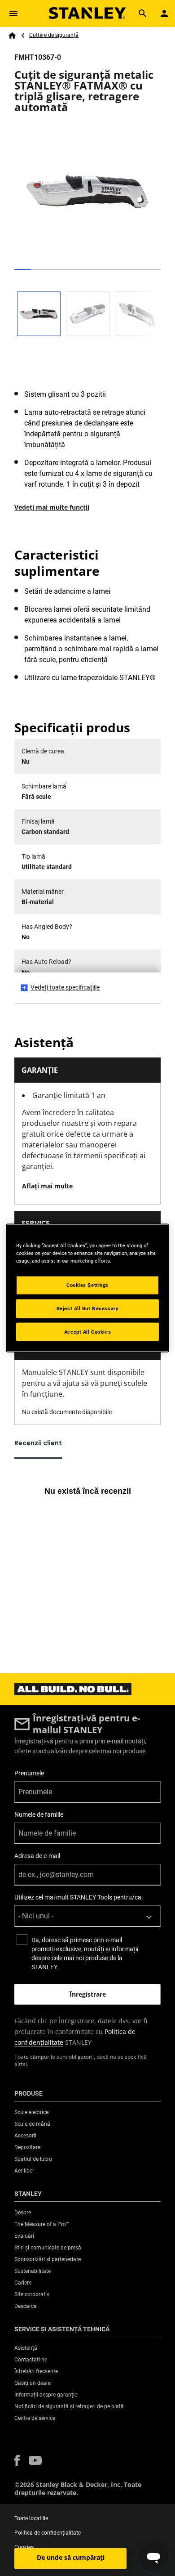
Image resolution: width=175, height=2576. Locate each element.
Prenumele (29, 1773)
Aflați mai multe (47, 1186)
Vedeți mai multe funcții (52, 507)
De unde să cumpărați (71, 2557)
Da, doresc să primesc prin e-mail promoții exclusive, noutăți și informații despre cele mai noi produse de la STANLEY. (85, 1953)
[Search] (143, 13)
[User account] (164, 13)
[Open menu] (13, 13)
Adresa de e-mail (37, 1856)
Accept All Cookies (87, 1331)
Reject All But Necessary (88, 1308)
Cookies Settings (87, 1285)
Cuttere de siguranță (54, 35)
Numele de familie (39, 1814)
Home (12, 36)
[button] (17, 2461)
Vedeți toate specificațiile (65, 987)
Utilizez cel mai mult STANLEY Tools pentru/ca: (79, 1897)
